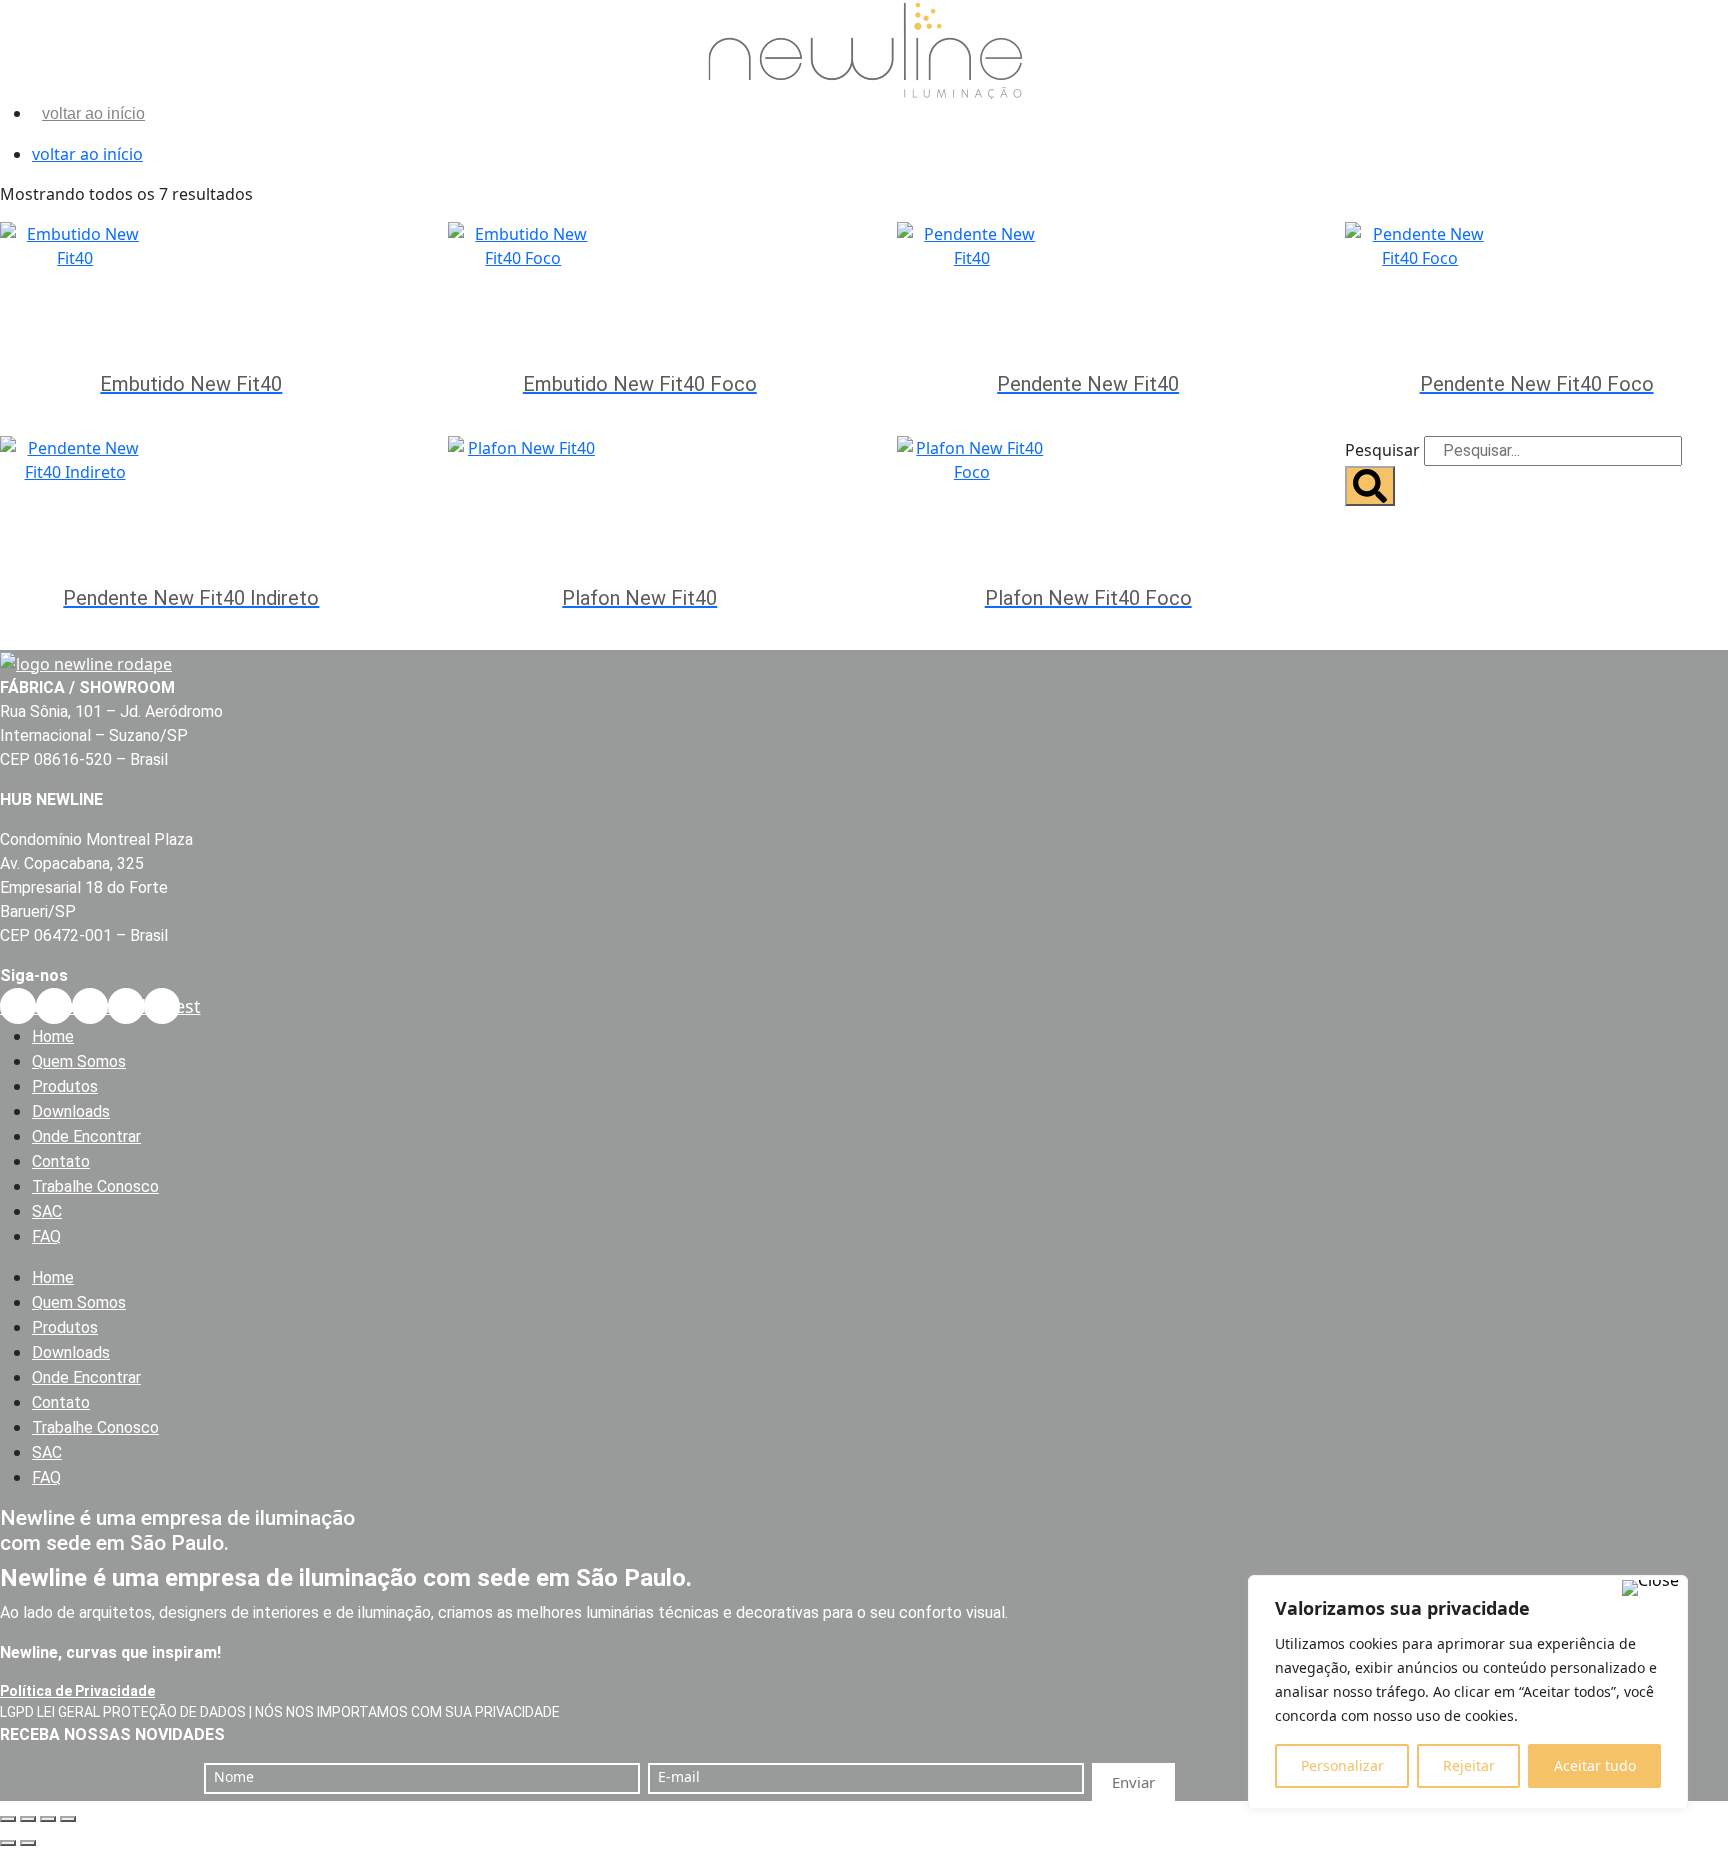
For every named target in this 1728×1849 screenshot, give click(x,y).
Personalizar (1342, 1765)
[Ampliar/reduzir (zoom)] (8, 1819)
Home (53, 1036)
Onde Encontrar (86, 1136)
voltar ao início (93, 113)
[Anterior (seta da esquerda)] (8, 1843)
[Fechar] (1650, 1588)
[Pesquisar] (1370, 486)
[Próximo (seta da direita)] (28, 1843)
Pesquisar (1382, 450)
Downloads (71, 1111)
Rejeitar (1469, 1765)
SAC (47, 1211)
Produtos (65, 1086)
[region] (1468, 1692)
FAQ (46, 1236)
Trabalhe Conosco (95, 1186)
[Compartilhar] (48, 1819)
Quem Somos (79, 1061)
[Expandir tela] (28, 1819)
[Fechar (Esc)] (68, 1819)
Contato (61, 1161)
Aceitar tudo (1595, 1765)
